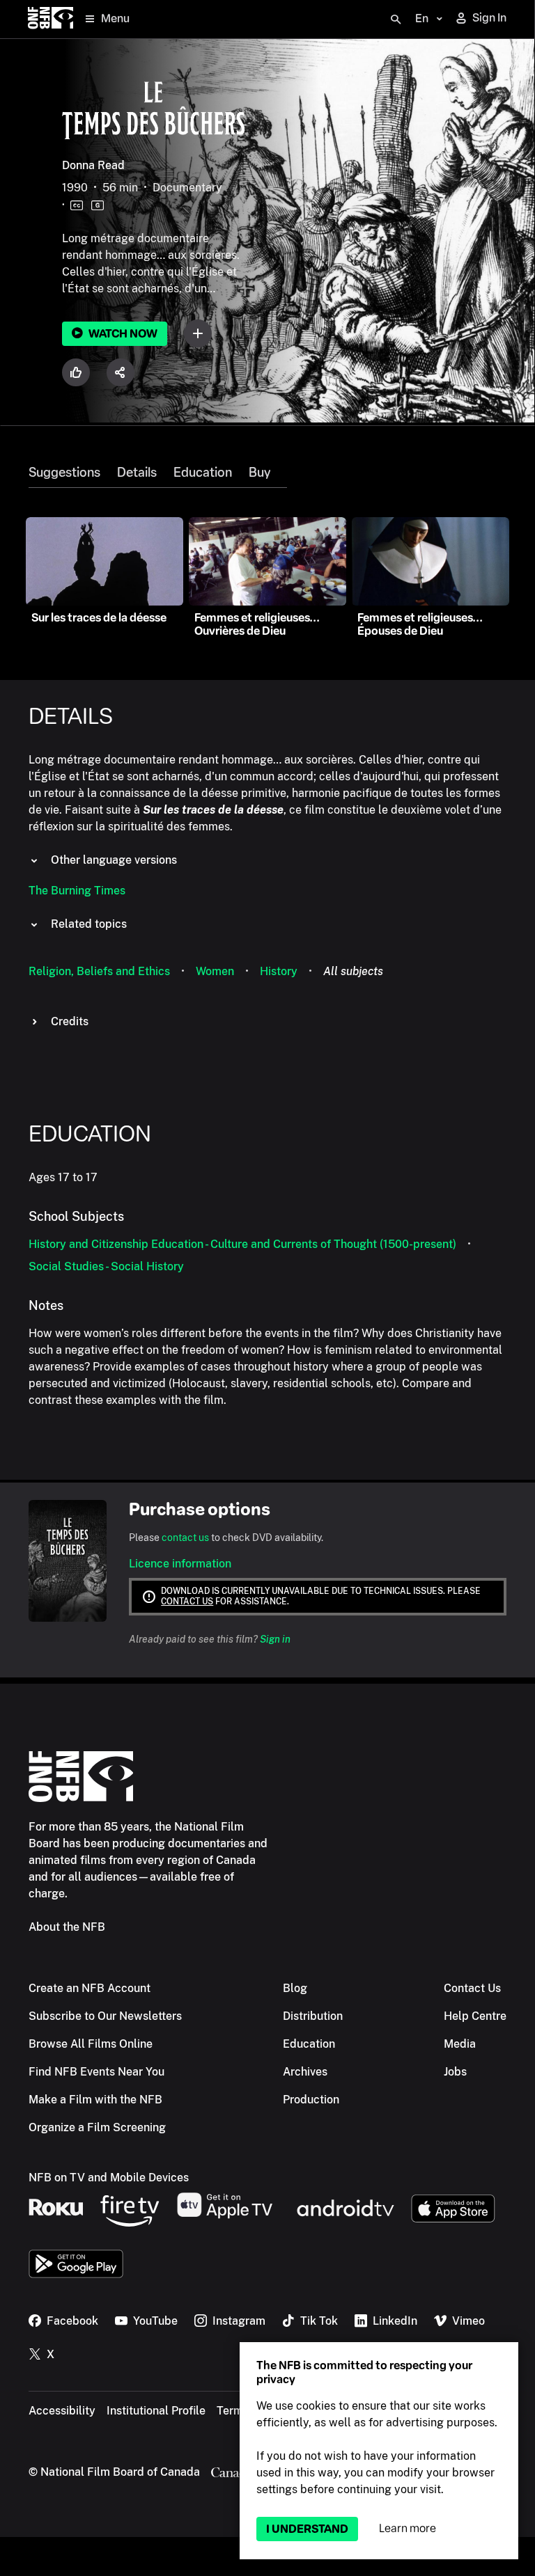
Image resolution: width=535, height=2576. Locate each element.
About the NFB (67, 1927)
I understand (307, 2529)
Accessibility (62, 2411)
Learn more (408, 2528)
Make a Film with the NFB (95, 2100)
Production (311, 2100)
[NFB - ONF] (51, 19)
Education (203, 473)
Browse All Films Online (91, 2044)
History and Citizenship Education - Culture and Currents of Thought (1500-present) (242, 1244)
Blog (295, 1988)
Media (460, 2044)
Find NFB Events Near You (96, 2072)
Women (215, 971)
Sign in (275, 1639)
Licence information (180, 1564)
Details (137, 473)
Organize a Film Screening (97, 2127)
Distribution (313, 2016)
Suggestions (64, 473)
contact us (185, 1538)
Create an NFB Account (90, 1988)
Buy (259, 473)
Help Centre (475, 2016)
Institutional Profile (156, 2411)
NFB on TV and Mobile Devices (109, 2178)
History (279, 971)
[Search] (396, 19)
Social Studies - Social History (106, 1266)
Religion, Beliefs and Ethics (99, 971)
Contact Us (472, 1988)
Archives (305, 2072)
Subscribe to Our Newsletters (105, 2016)
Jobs (455, 2072)
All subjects (353, 971)
